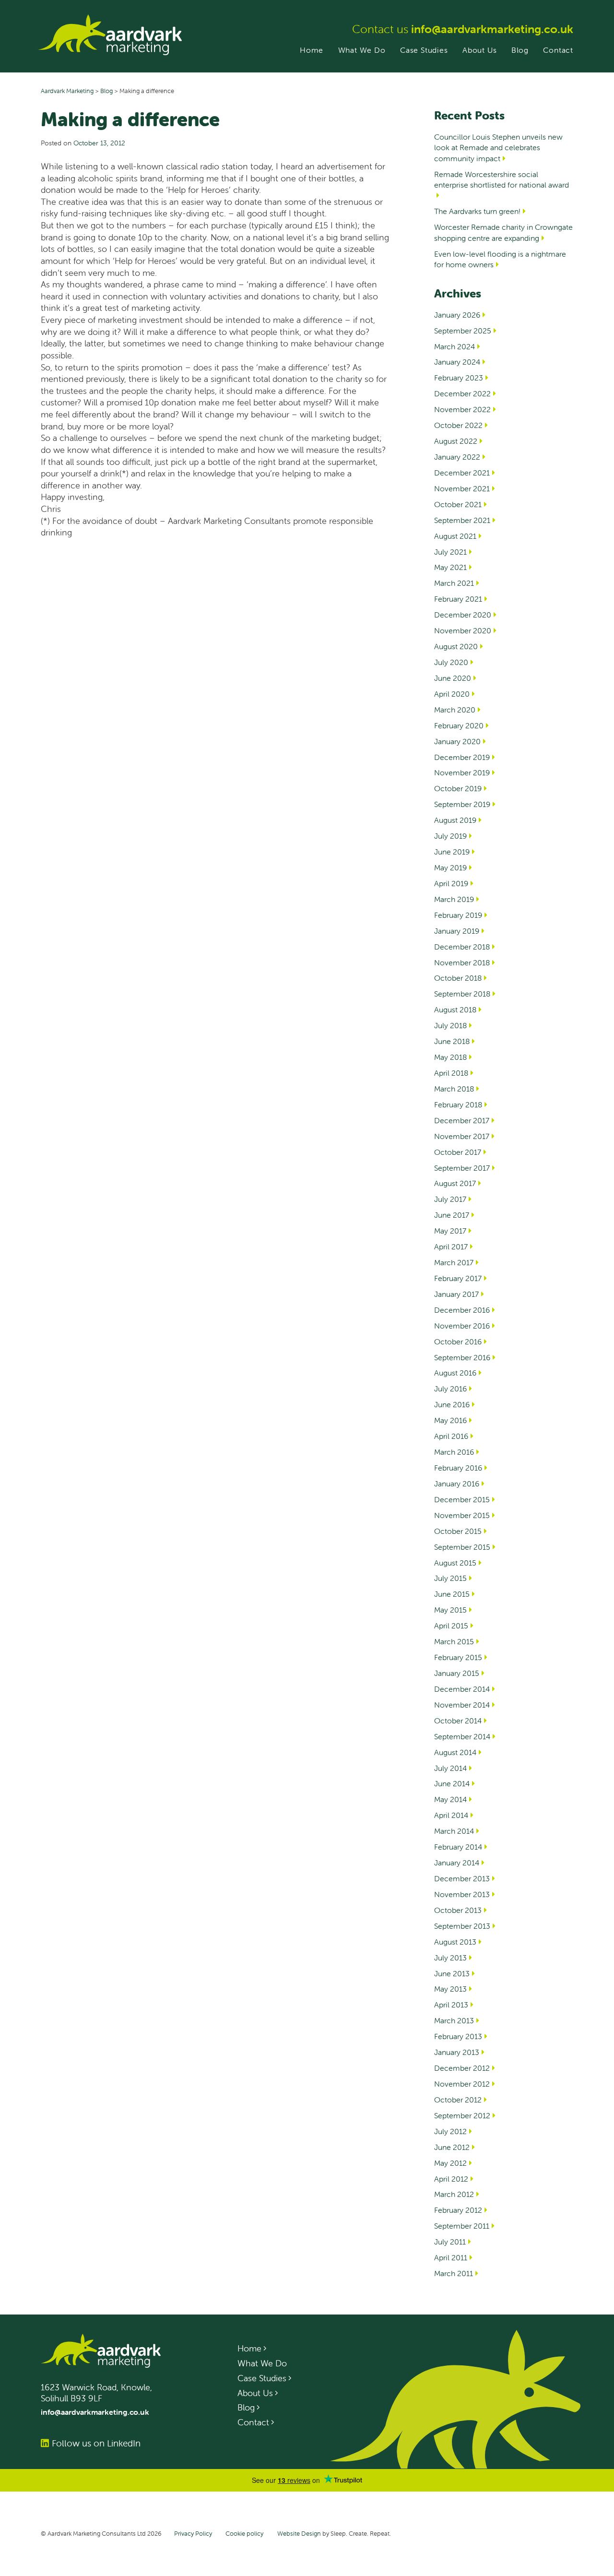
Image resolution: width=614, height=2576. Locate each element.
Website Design (299, 2534)
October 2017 (458, 1152)
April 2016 (451, 1436)
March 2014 (454, 1831)
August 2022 (456, 441)
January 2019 (457, 931)
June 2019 (452, 852)
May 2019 (450, 867)
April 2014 (451, 1815)
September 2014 (462, 1736)
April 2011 (451, 2257)
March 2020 (455, 710)
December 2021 (462, 473)
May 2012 (450, 2163)
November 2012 (462, 2084)
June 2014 (452, 1783)
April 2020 (452, 694)
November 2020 (463, 630)
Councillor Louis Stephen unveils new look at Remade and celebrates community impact (498, 148)
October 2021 (458, 504)
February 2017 (458, 1278)
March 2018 (454, 1089)
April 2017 (451, 1246)
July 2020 (451, 662)
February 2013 (458, 2036)
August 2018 (455, 1009)
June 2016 (452, 1404)
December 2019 (462, 757)
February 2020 (459, 725)
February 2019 (458, 915)
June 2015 (452, 1594)
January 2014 (457, 1863)
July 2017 (450, 1199)
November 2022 (462, 409)
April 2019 (451, 883)
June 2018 (452, 1041)
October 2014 (458, 1721)
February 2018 (458, 1104)
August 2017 (455, 1183)
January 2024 (457, 362)
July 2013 (450, 1958)
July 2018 (450, 1025)
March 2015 (454, 1641)
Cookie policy (244, 2534)
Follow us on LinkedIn (96, 2443)
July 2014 (450, 1768)
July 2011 (450, 2242)
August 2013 (455, 1942)
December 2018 (462, 947)
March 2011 (454, 2273)
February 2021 (458, 599)
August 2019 (455, 820)
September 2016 (462, 1357)
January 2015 (457, 1673)
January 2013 (457, 2052)
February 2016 (458, 1468)
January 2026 (457, 315)
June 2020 (453, 678)
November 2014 (462, 1705)
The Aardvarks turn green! (477, 211)
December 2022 (462, 393)
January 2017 (456, 1294)
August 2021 (455, 536)
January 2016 (457, 1484)
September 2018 (462, 994)
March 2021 (454, 583)
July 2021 (450, 552)
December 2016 (462, 1310)
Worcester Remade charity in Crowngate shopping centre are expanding (503, 232)
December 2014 (462, 1689)
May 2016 (450, 1420)
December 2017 (462, 1120)
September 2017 (462, 1168)
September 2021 (462, 520)
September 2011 (462, 2226)
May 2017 (450, 1231)
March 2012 (454, 2194)
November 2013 (462, 1894)
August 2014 (455, 1752)
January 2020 (457, 741)
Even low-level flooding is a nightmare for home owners (500, 259)
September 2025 (463, 331)
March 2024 (455, 346)
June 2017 (452, 1215)
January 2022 (457, 457)
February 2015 (458, 1657)
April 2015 (451, 1626)
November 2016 (462, 1326)
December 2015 (462, 1499)
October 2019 (458, 788)
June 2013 (452, 1973)
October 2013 (458, 1910)
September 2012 (462, 2115)
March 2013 (454, 2020)
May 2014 (450, 1799)
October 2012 (458, 2100)
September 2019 (462, 804)
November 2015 (462, 1515)
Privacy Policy (193, 2534)
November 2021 (462, 488)
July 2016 (450, 1389)
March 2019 (454, 899)
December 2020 (463, 615)
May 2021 (450, 567)
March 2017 (454, 1262)
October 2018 (458, 978)
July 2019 (450, 836)
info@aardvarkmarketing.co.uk (492, 29)
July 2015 (450, 1578)
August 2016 (455, 1373)
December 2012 (462, 2068)
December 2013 (462, 1878)
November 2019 (462, 772)
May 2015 (450, 1610)
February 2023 (459, 378)
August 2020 (456, 646)
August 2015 (455, 1563)
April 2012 (451, 2179)
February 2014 (458, 1847)
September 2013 (462, 1926)
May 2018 (450, 1057)
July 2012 (450, 2131)
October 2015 (458, 1531)
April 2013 (451, 2005)
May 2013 (450, 1989)
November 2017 (462, 1136)
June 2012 (452, 2147)
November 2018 (462, 962)
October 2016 (458, 1341)
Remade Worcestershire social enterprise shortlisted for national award (502, 179)
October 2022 (458, 425)
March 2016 (454, 1452)
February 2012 (458, 2210)
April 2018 (451, 1073)
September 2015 (462, 1547)
